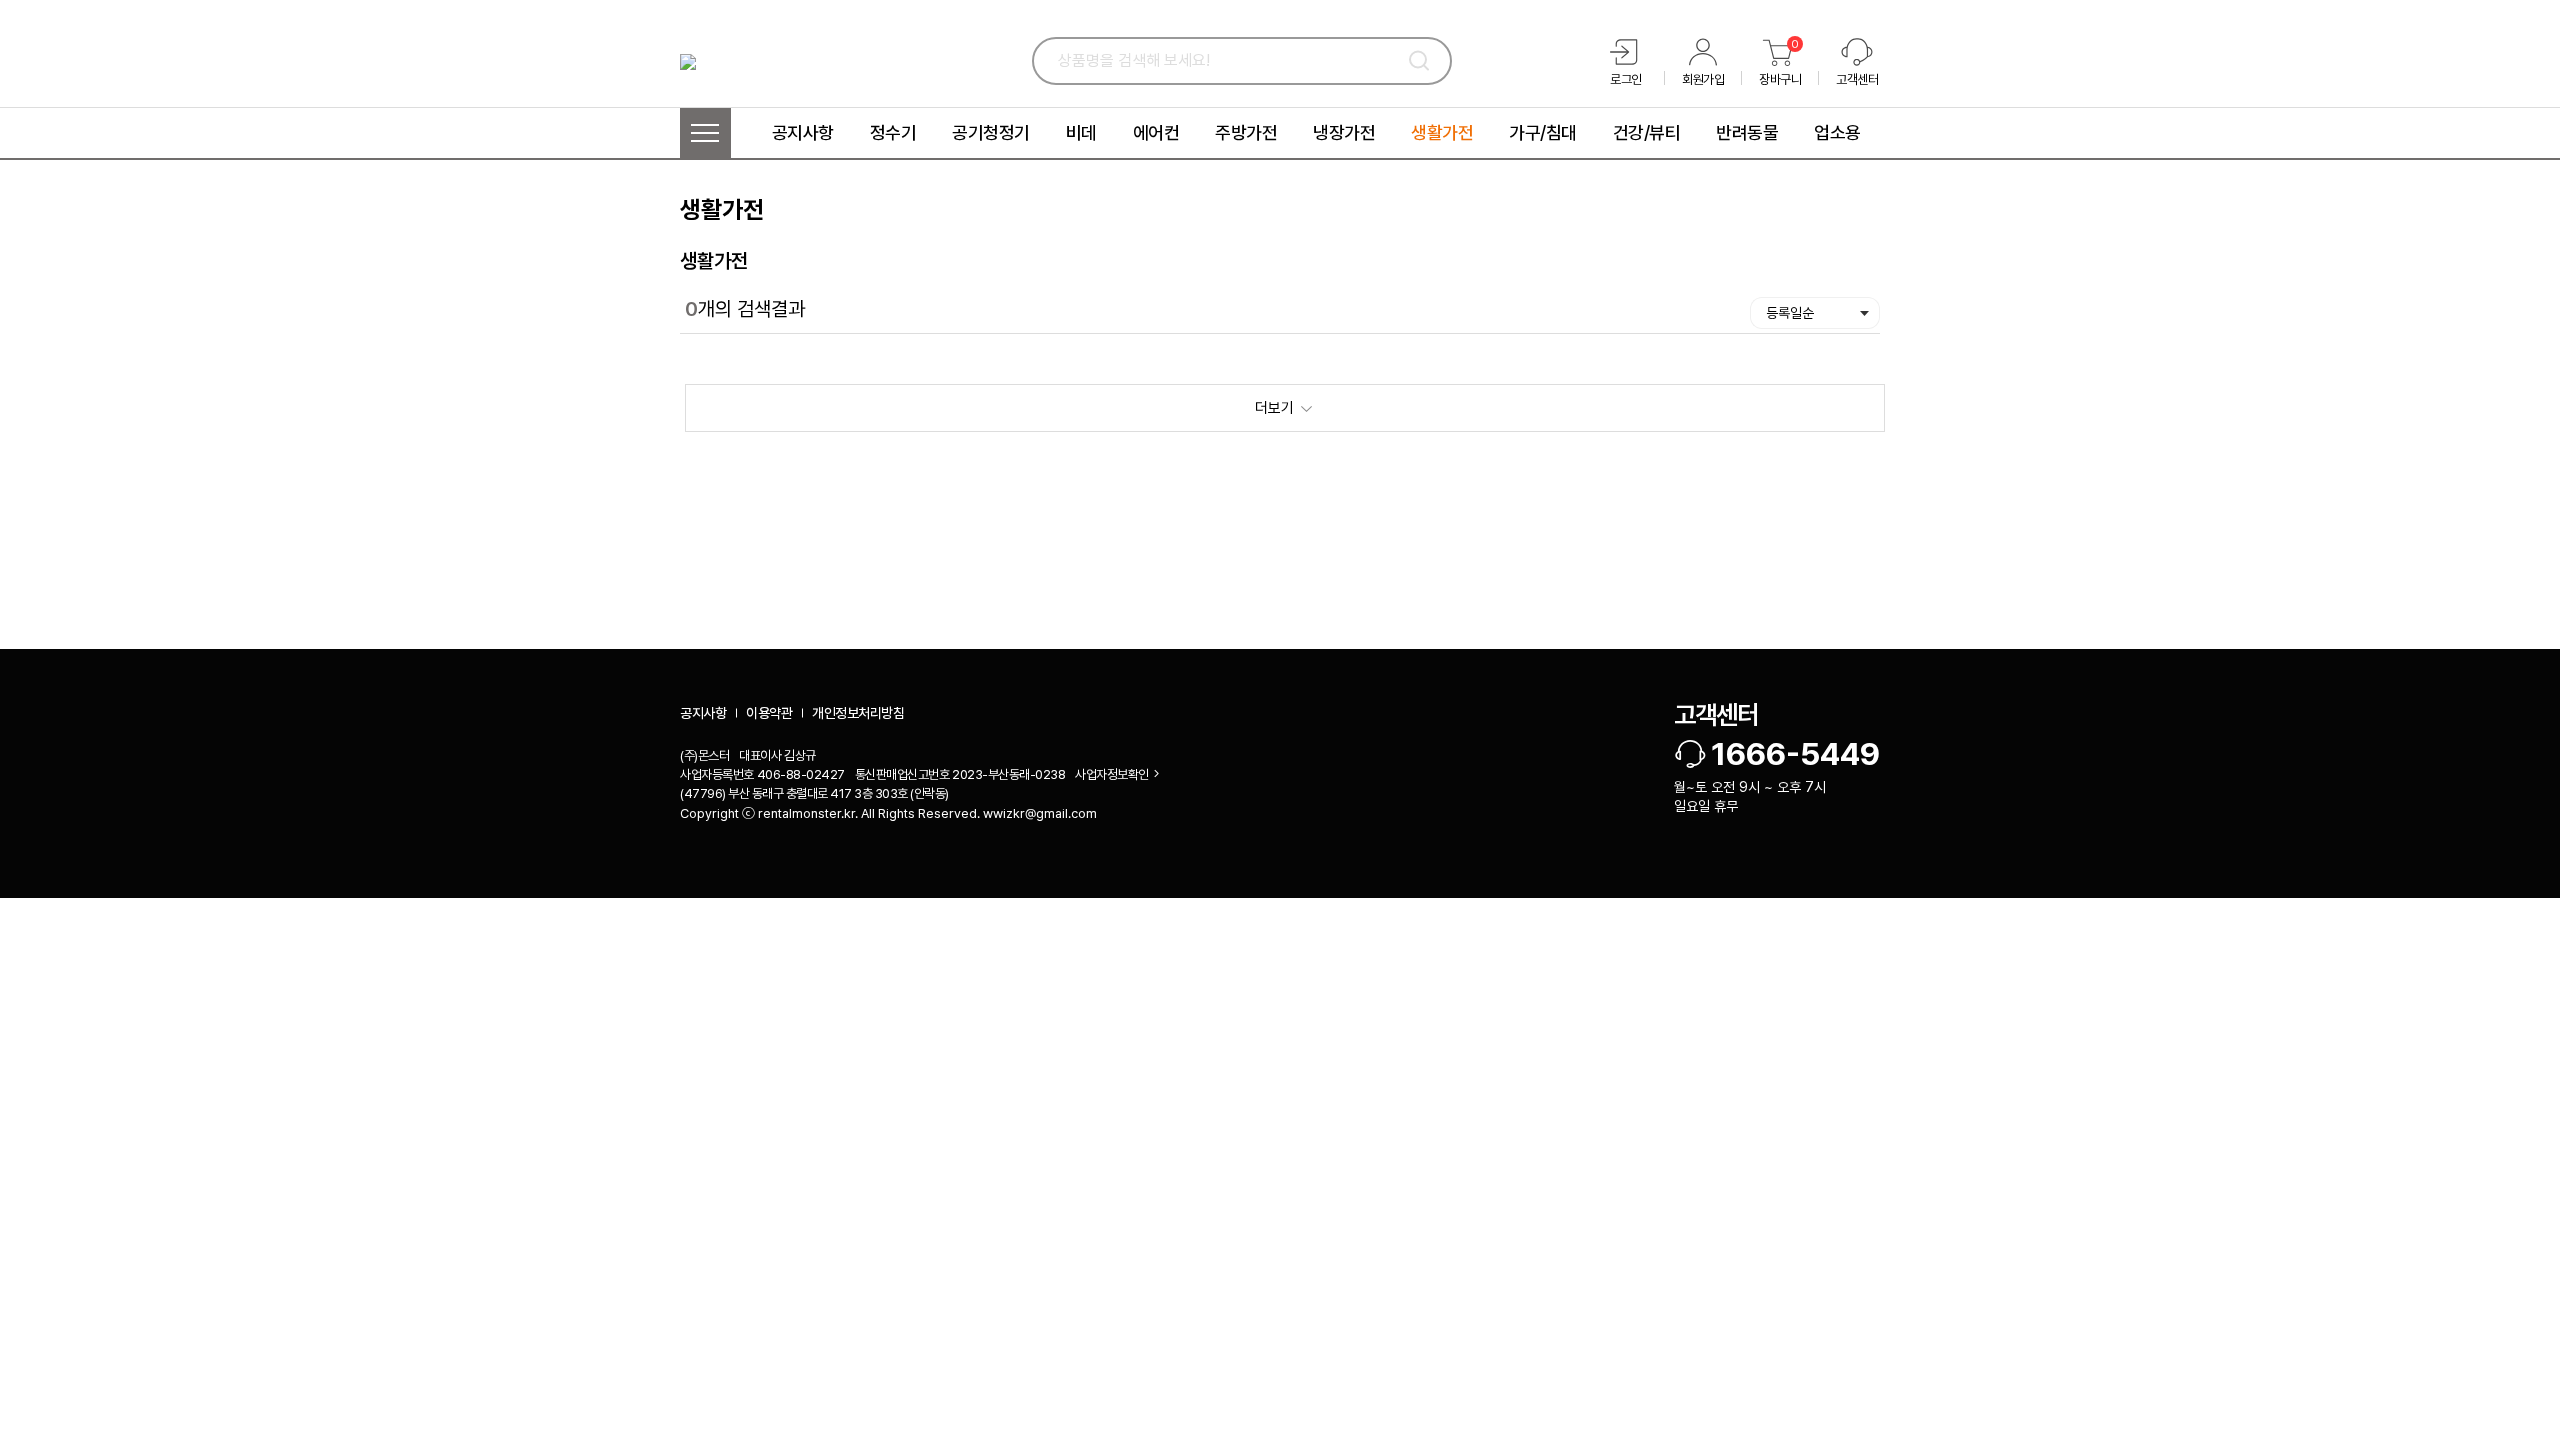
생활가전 (714, 261)
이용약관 (769, 713)
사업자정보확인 (1112, 774)
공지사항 (703, 713)
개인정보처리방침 (858, 713)
